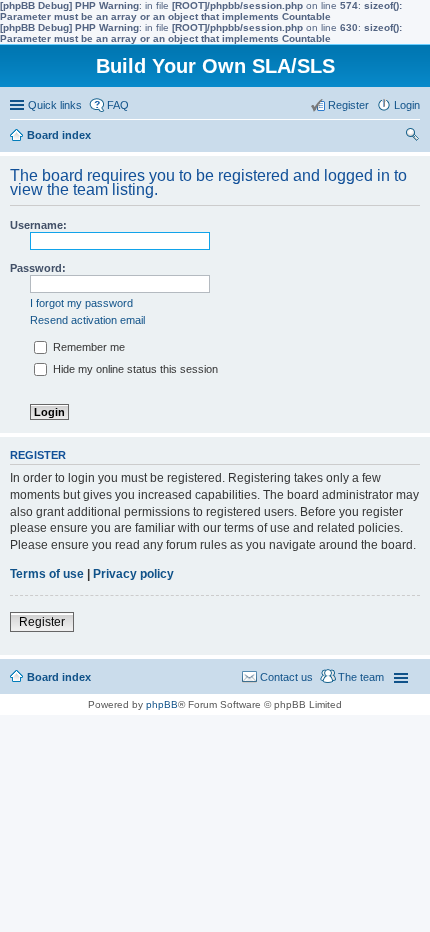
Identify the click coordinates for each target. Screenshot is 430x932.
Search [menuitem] (412, 137)
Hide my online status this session (134, 369)
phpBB (162, 704)
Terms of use (47, 574)
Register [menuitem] (348, 105)
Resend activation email (87, 320)
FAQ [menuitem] (118, 105)
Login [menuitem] (407, 105)
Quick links (55, 105)
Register (42, 622)
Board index (59, 677)
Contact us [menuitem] (286, 677)
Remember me (87, 347)
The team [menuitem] (361, 677)
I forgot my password (81, 303)
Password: (38, 268)
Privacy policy (133, 574)
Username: (38, 225)
